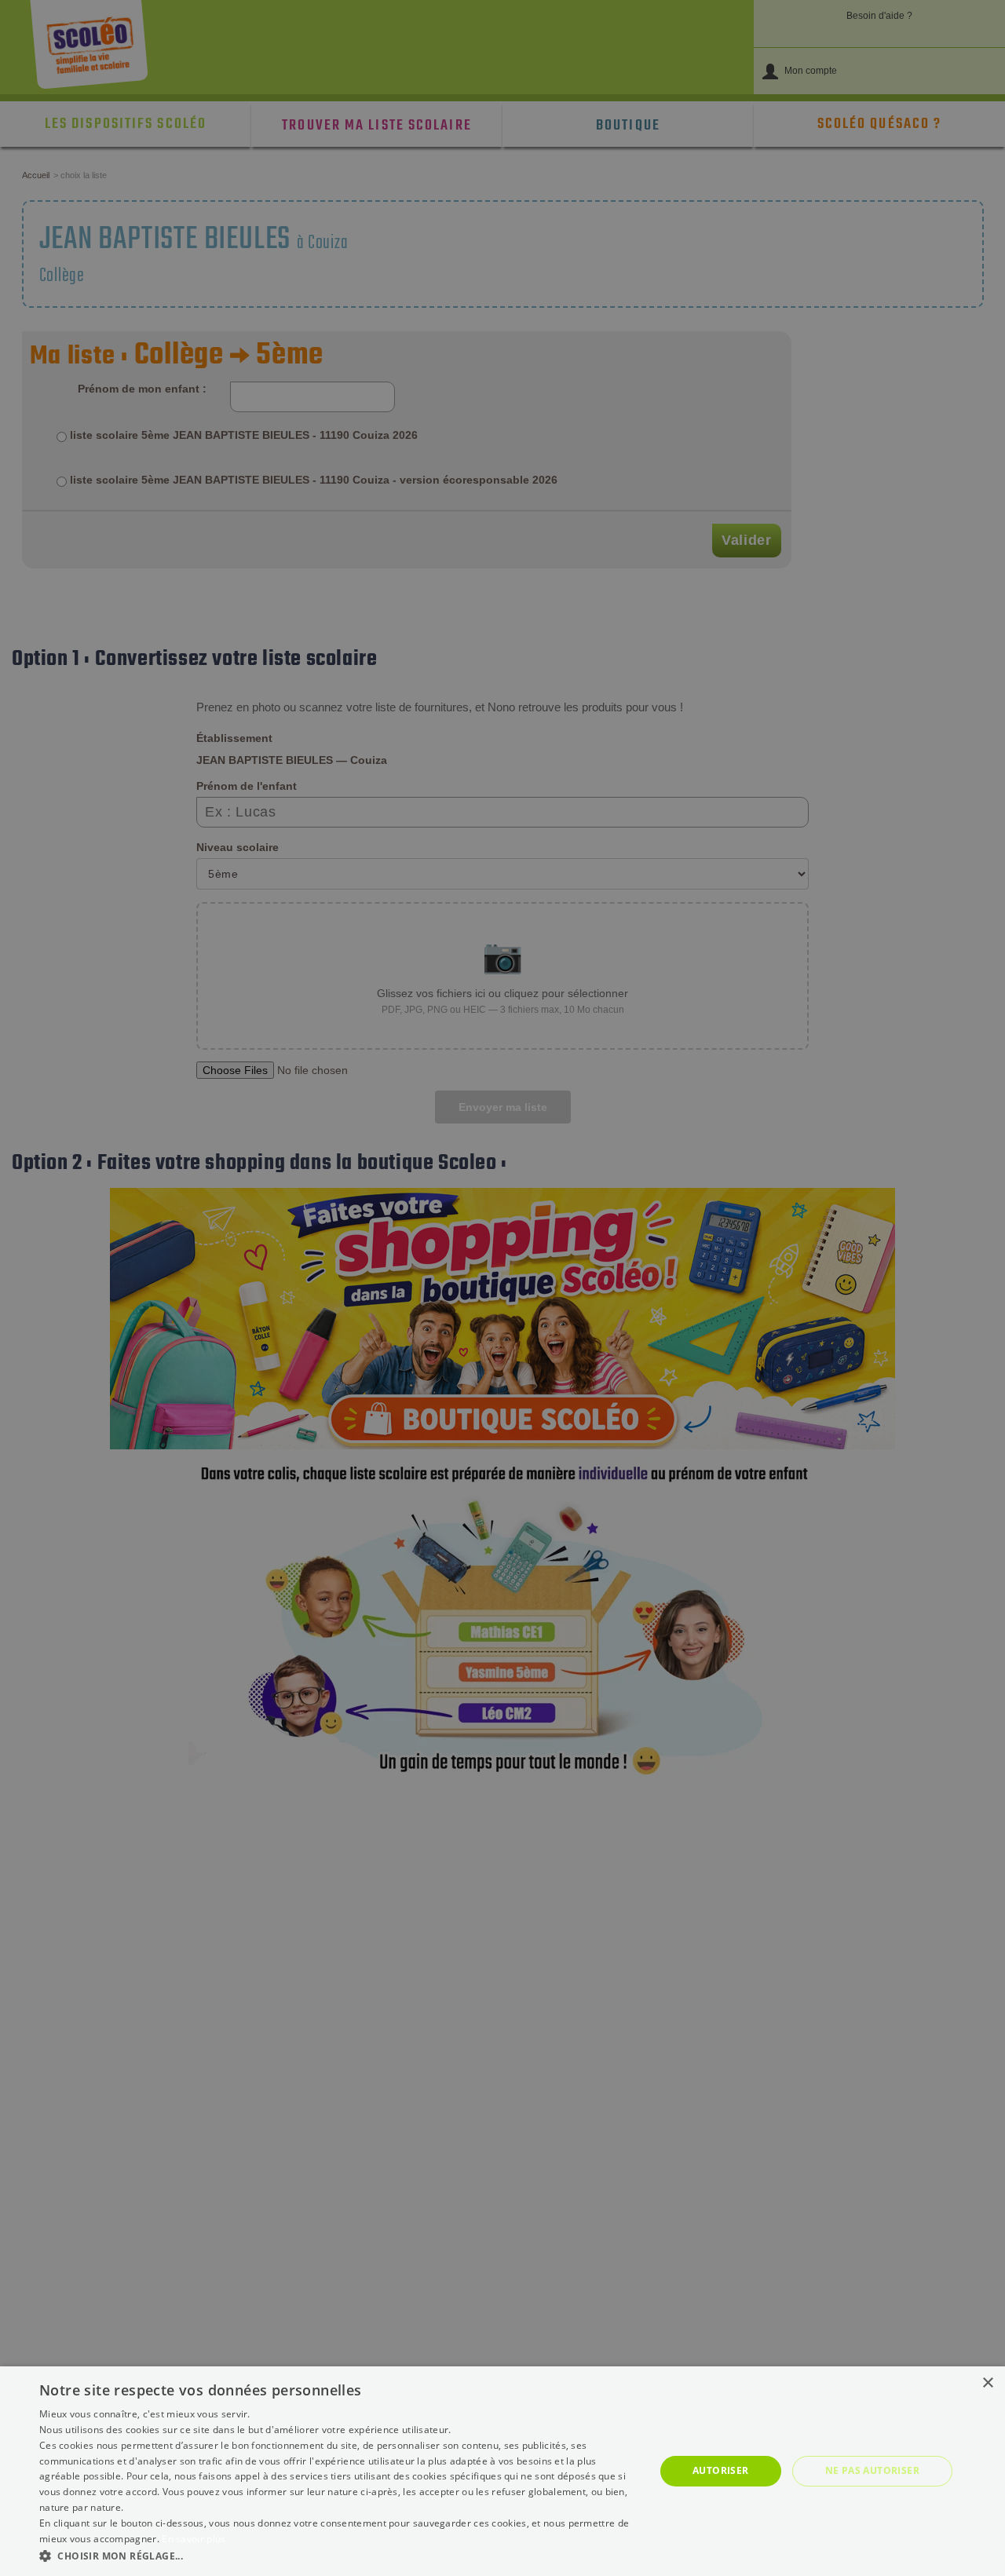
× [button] (987, 2383)
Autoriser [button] (721, 2470)
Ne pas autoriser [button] (872, 2470)
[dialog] (502, 2471)
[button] (338, 2555)
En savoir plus (194, 2539)
